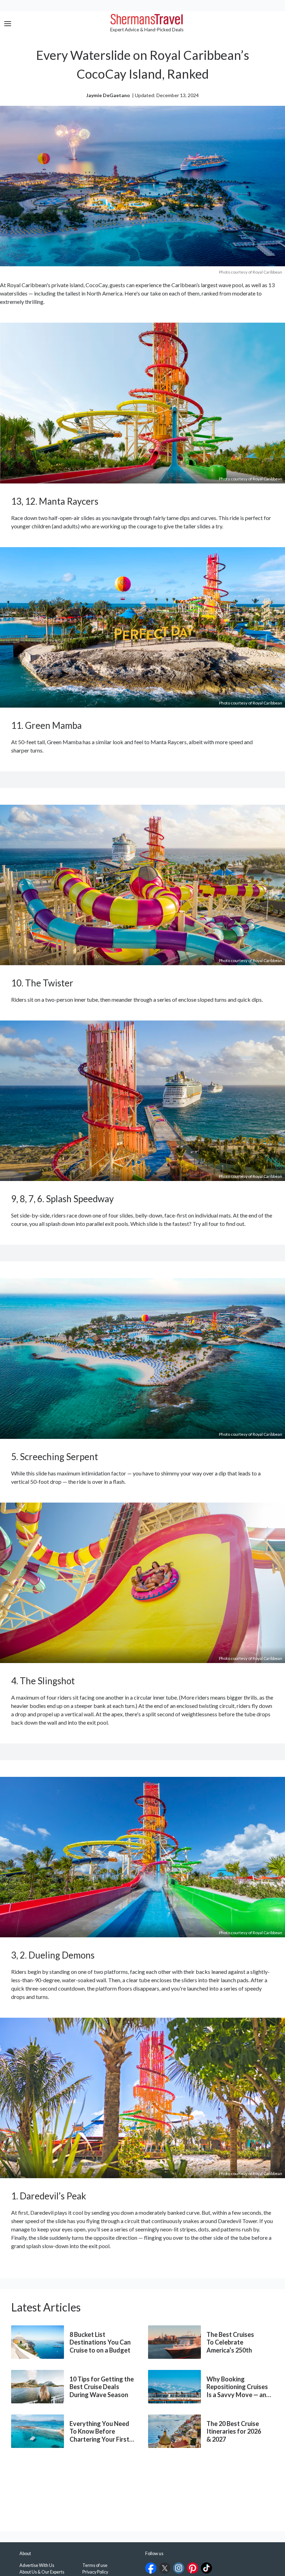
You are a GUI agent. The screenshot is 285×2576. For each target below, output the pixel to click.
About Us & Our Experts (42, 2572)
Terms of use (95, 2565)
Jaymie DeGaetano (108, 95)
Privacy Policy (95, 2572)
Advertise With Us (37, 2565)
